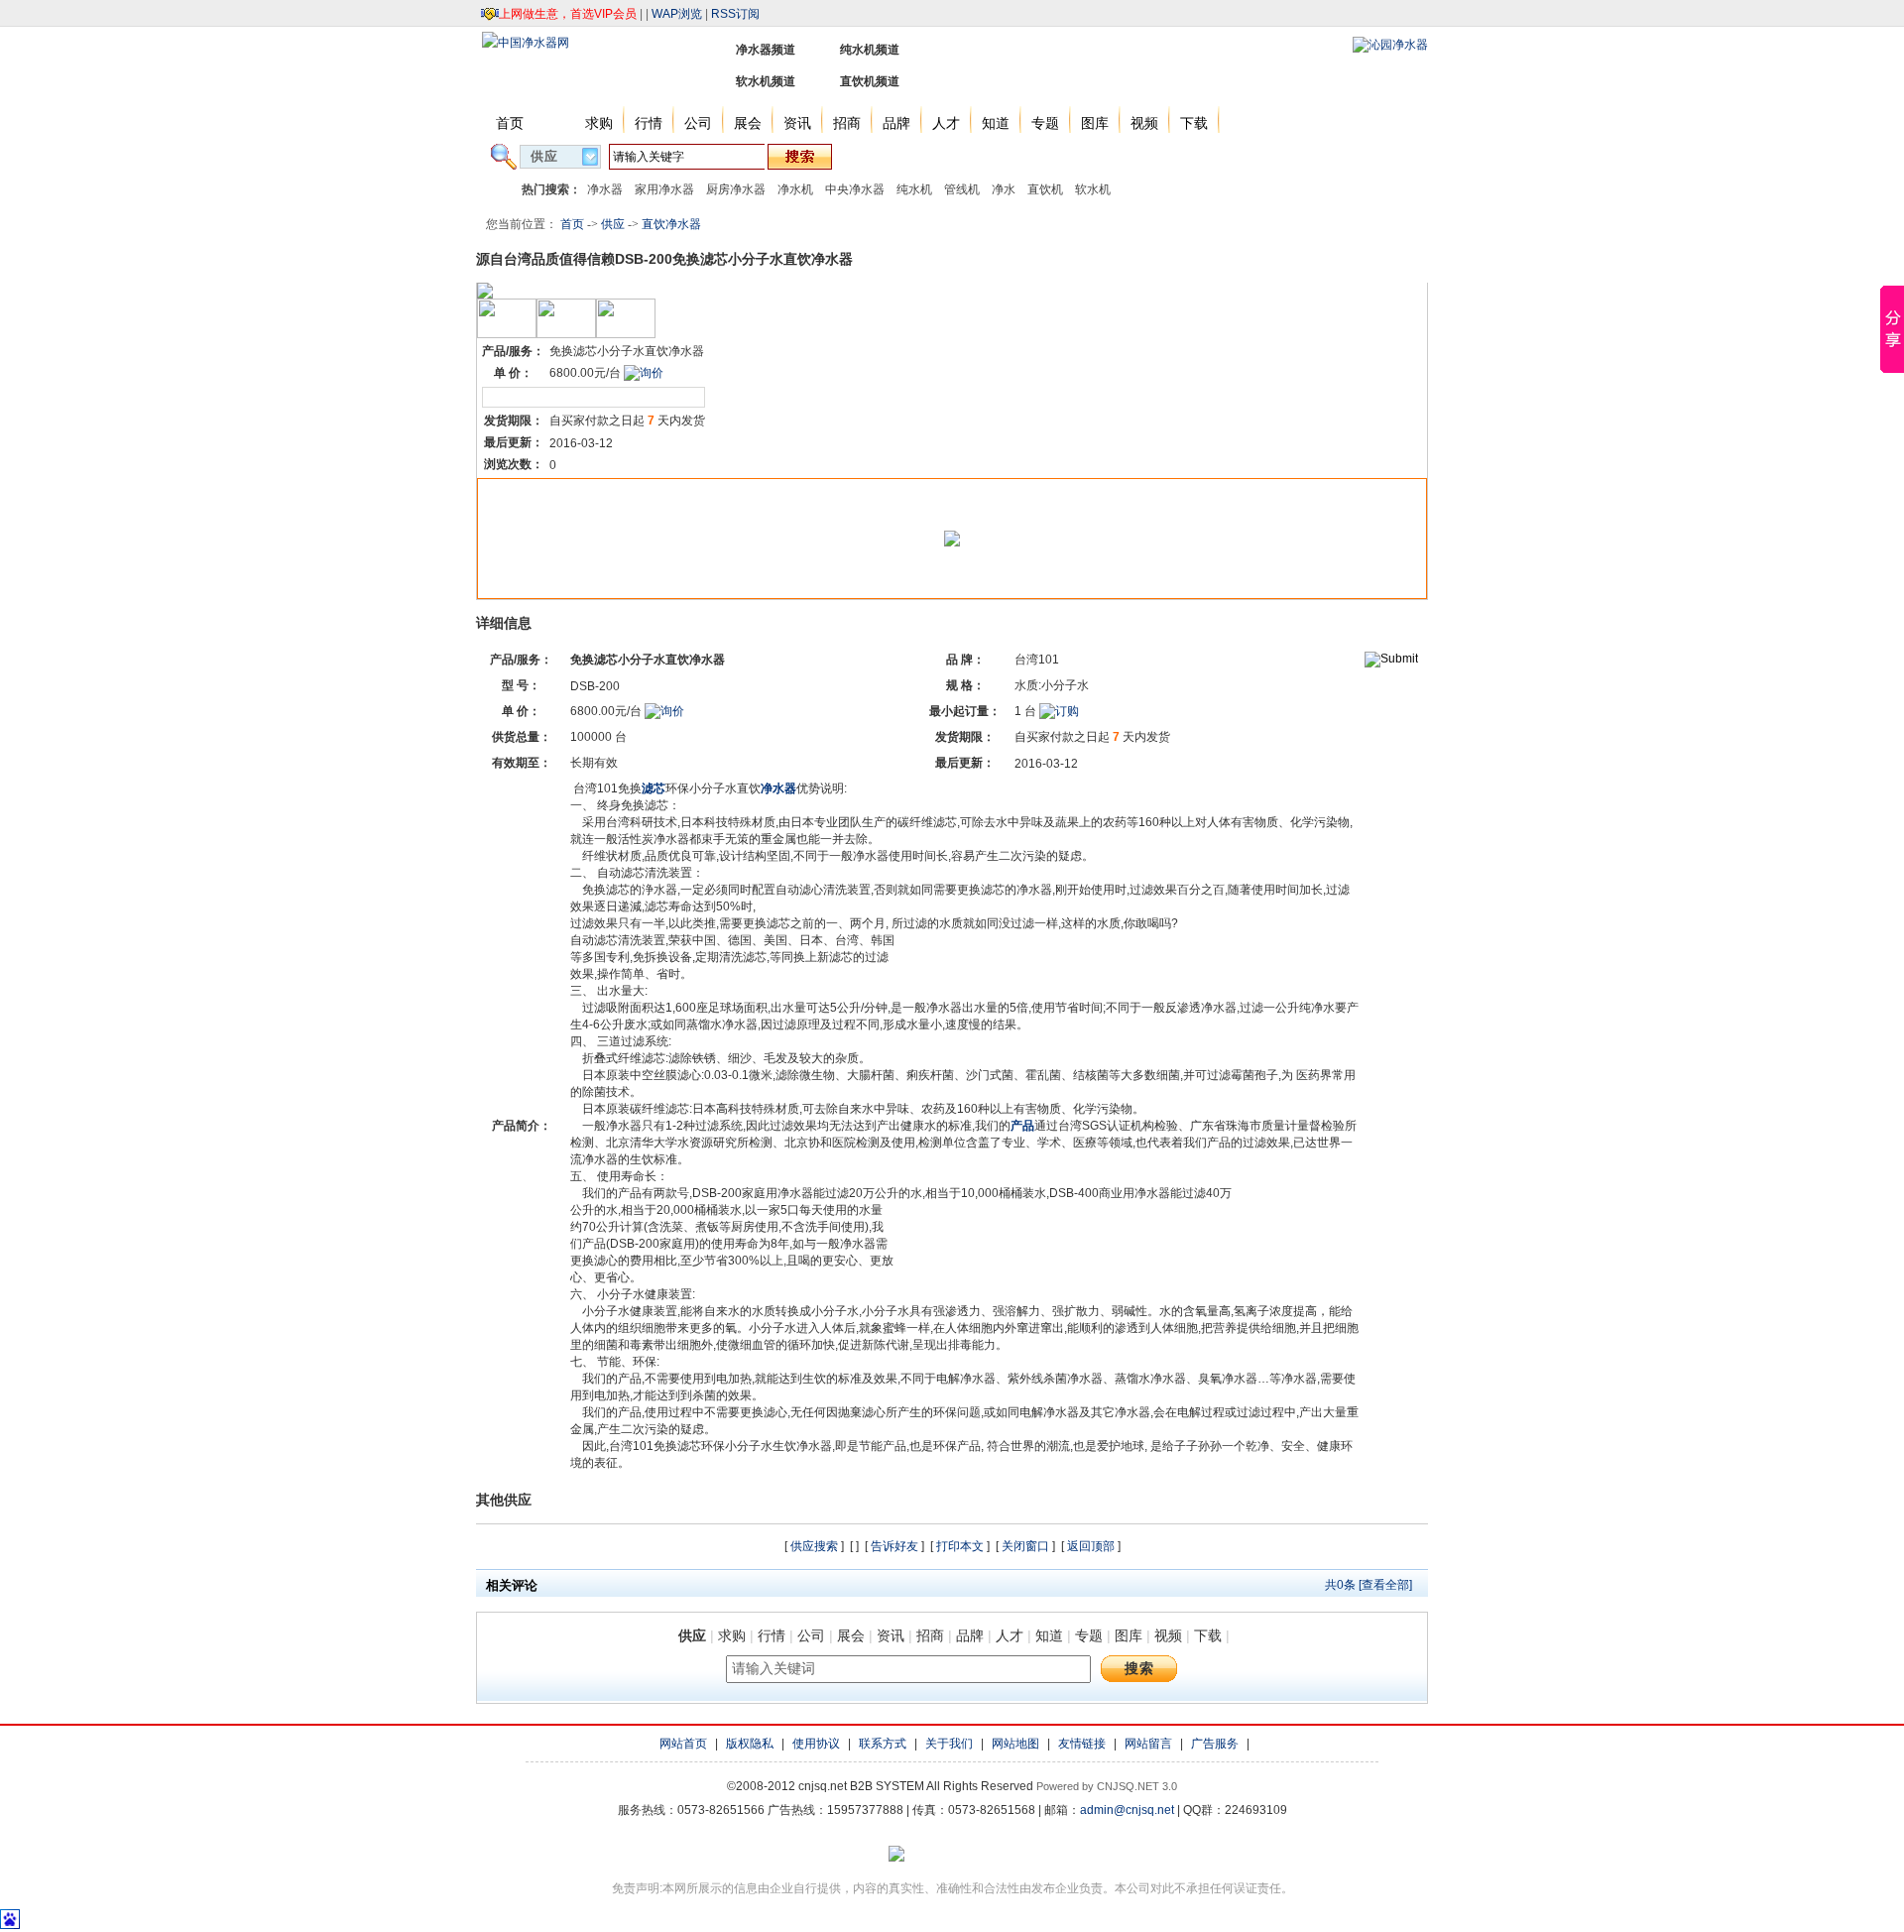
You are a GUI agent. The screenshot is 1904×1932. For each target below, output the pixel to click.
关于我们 (949, 1744)
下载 (1194, 123)
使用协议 (816, 1744)
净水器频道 (766, 50)
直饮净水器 (671, 224)
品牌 (896, 123)
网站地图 (1015, 1744)
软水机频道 (766, 81)
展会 (748, 123)
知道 (996, 123)
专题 (1045, 123)
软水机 (1093, 189)
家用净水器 (664, 189)
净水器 (605, 189)
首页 (510, 123)
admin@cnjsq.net (1127, 1810)
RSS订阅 (735, 14)
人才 (946, 123)
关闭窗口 (1025, 1546)
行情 (649, 123)
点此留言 (558, 397)
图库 (1095, 123)
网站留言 (1148, 1744)
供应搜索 (814, 1546)
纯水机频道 (870, 50)
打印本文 (960, 1546)
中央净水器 (855, 189)
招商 (847, 123)
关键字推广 (981, 156)
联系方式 (883, 1744)
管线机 (962, 189)
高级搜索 (879, 156)
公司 (698, 123)
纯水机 (914, 189)
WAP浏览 (677, 14)
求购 (599, 123)
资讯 (797, 123)
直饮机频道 (870, 81)
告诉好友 (894, 1546)
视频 (1144, 123)
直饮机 (1045, 189)
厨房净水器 (736, 189)
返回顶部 (1091, 1546)
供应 (549, 123)
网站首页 (683, 1744)
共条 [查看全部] (1368, 1585)
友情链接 (1082, 1744)
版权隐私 (750, 1744)
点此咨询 (508, 397)
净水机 (795, 189)
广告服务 (1215, 1744)
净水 (1004, 189)
